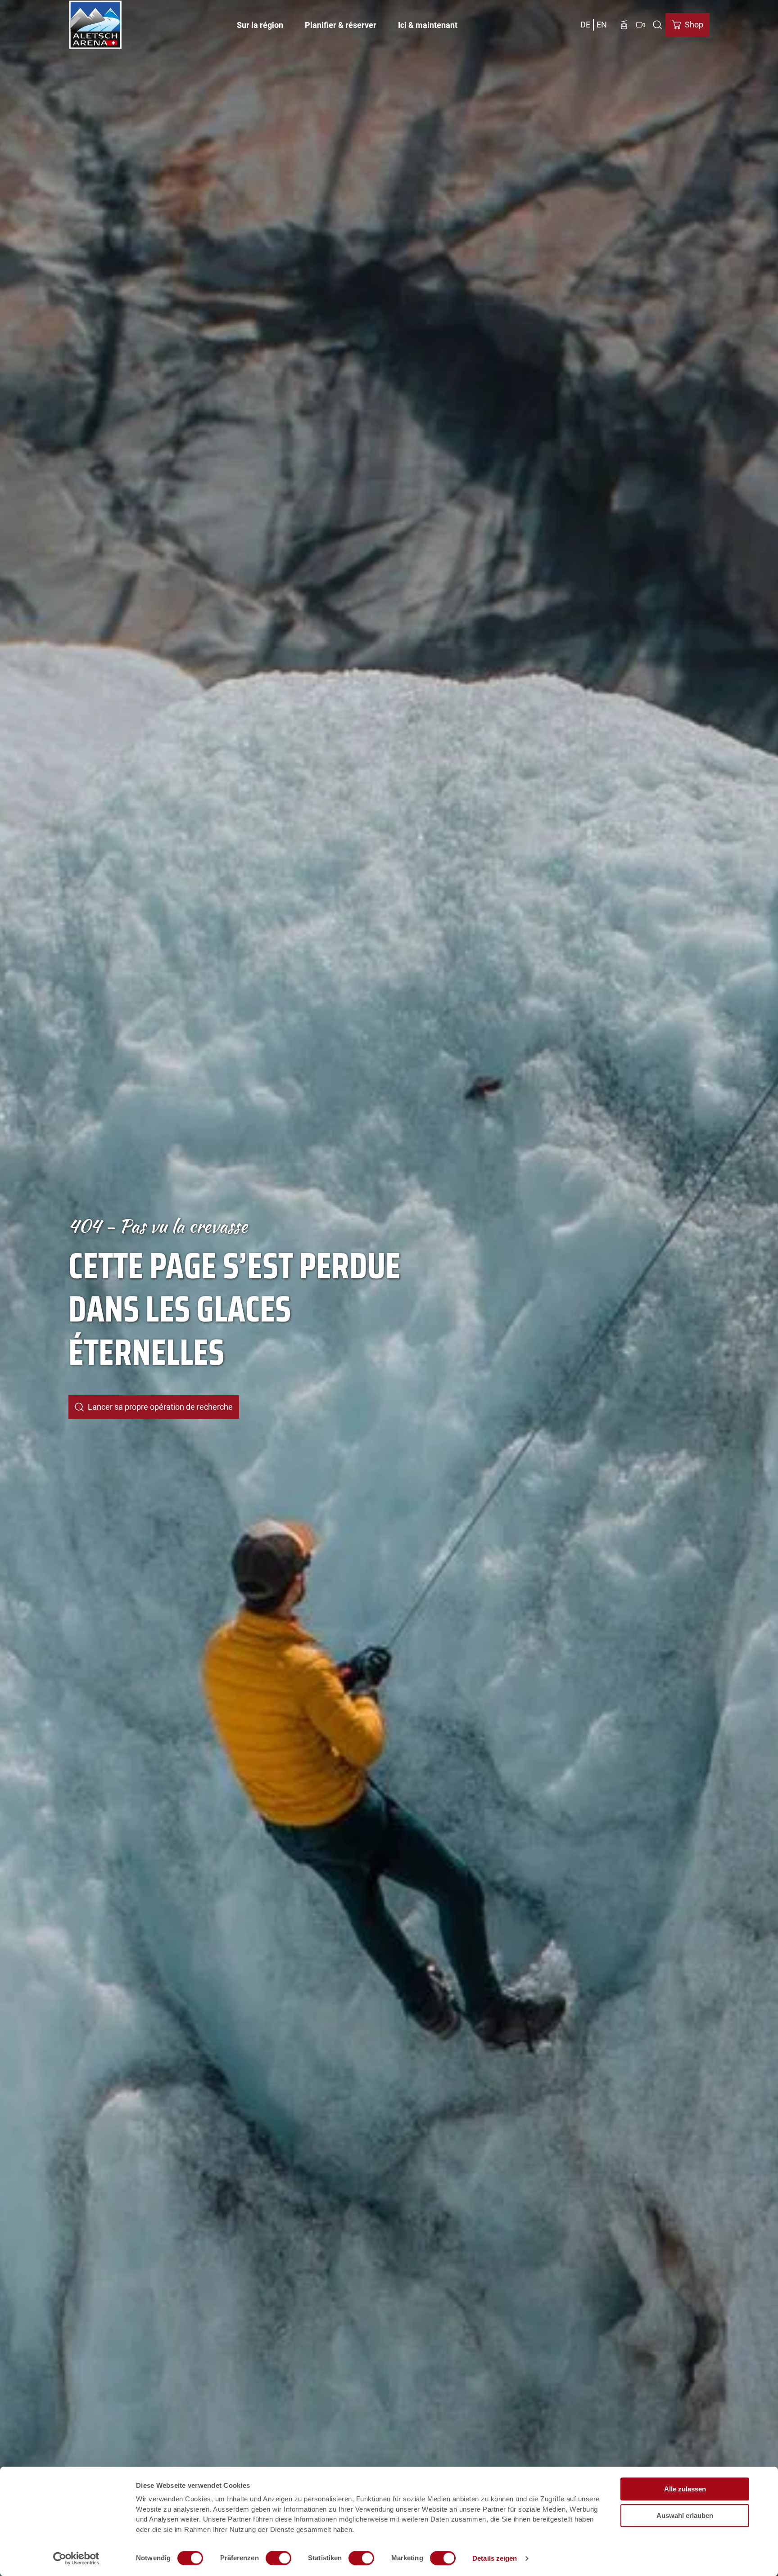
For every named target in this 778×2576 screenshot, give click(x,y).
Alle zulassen (685, 2489)
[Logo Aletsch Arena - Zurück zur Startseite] (95, 25)
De (585, 25)
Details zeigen (495, 2558)
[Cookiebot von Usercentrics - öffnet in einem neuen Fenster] (76, 2558)
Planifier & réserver (341, 25)
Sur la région (260, 25)
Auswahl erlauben (685, 2515)
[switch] (278, 2558)
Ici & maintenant (428, 25)
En (602, 25)
